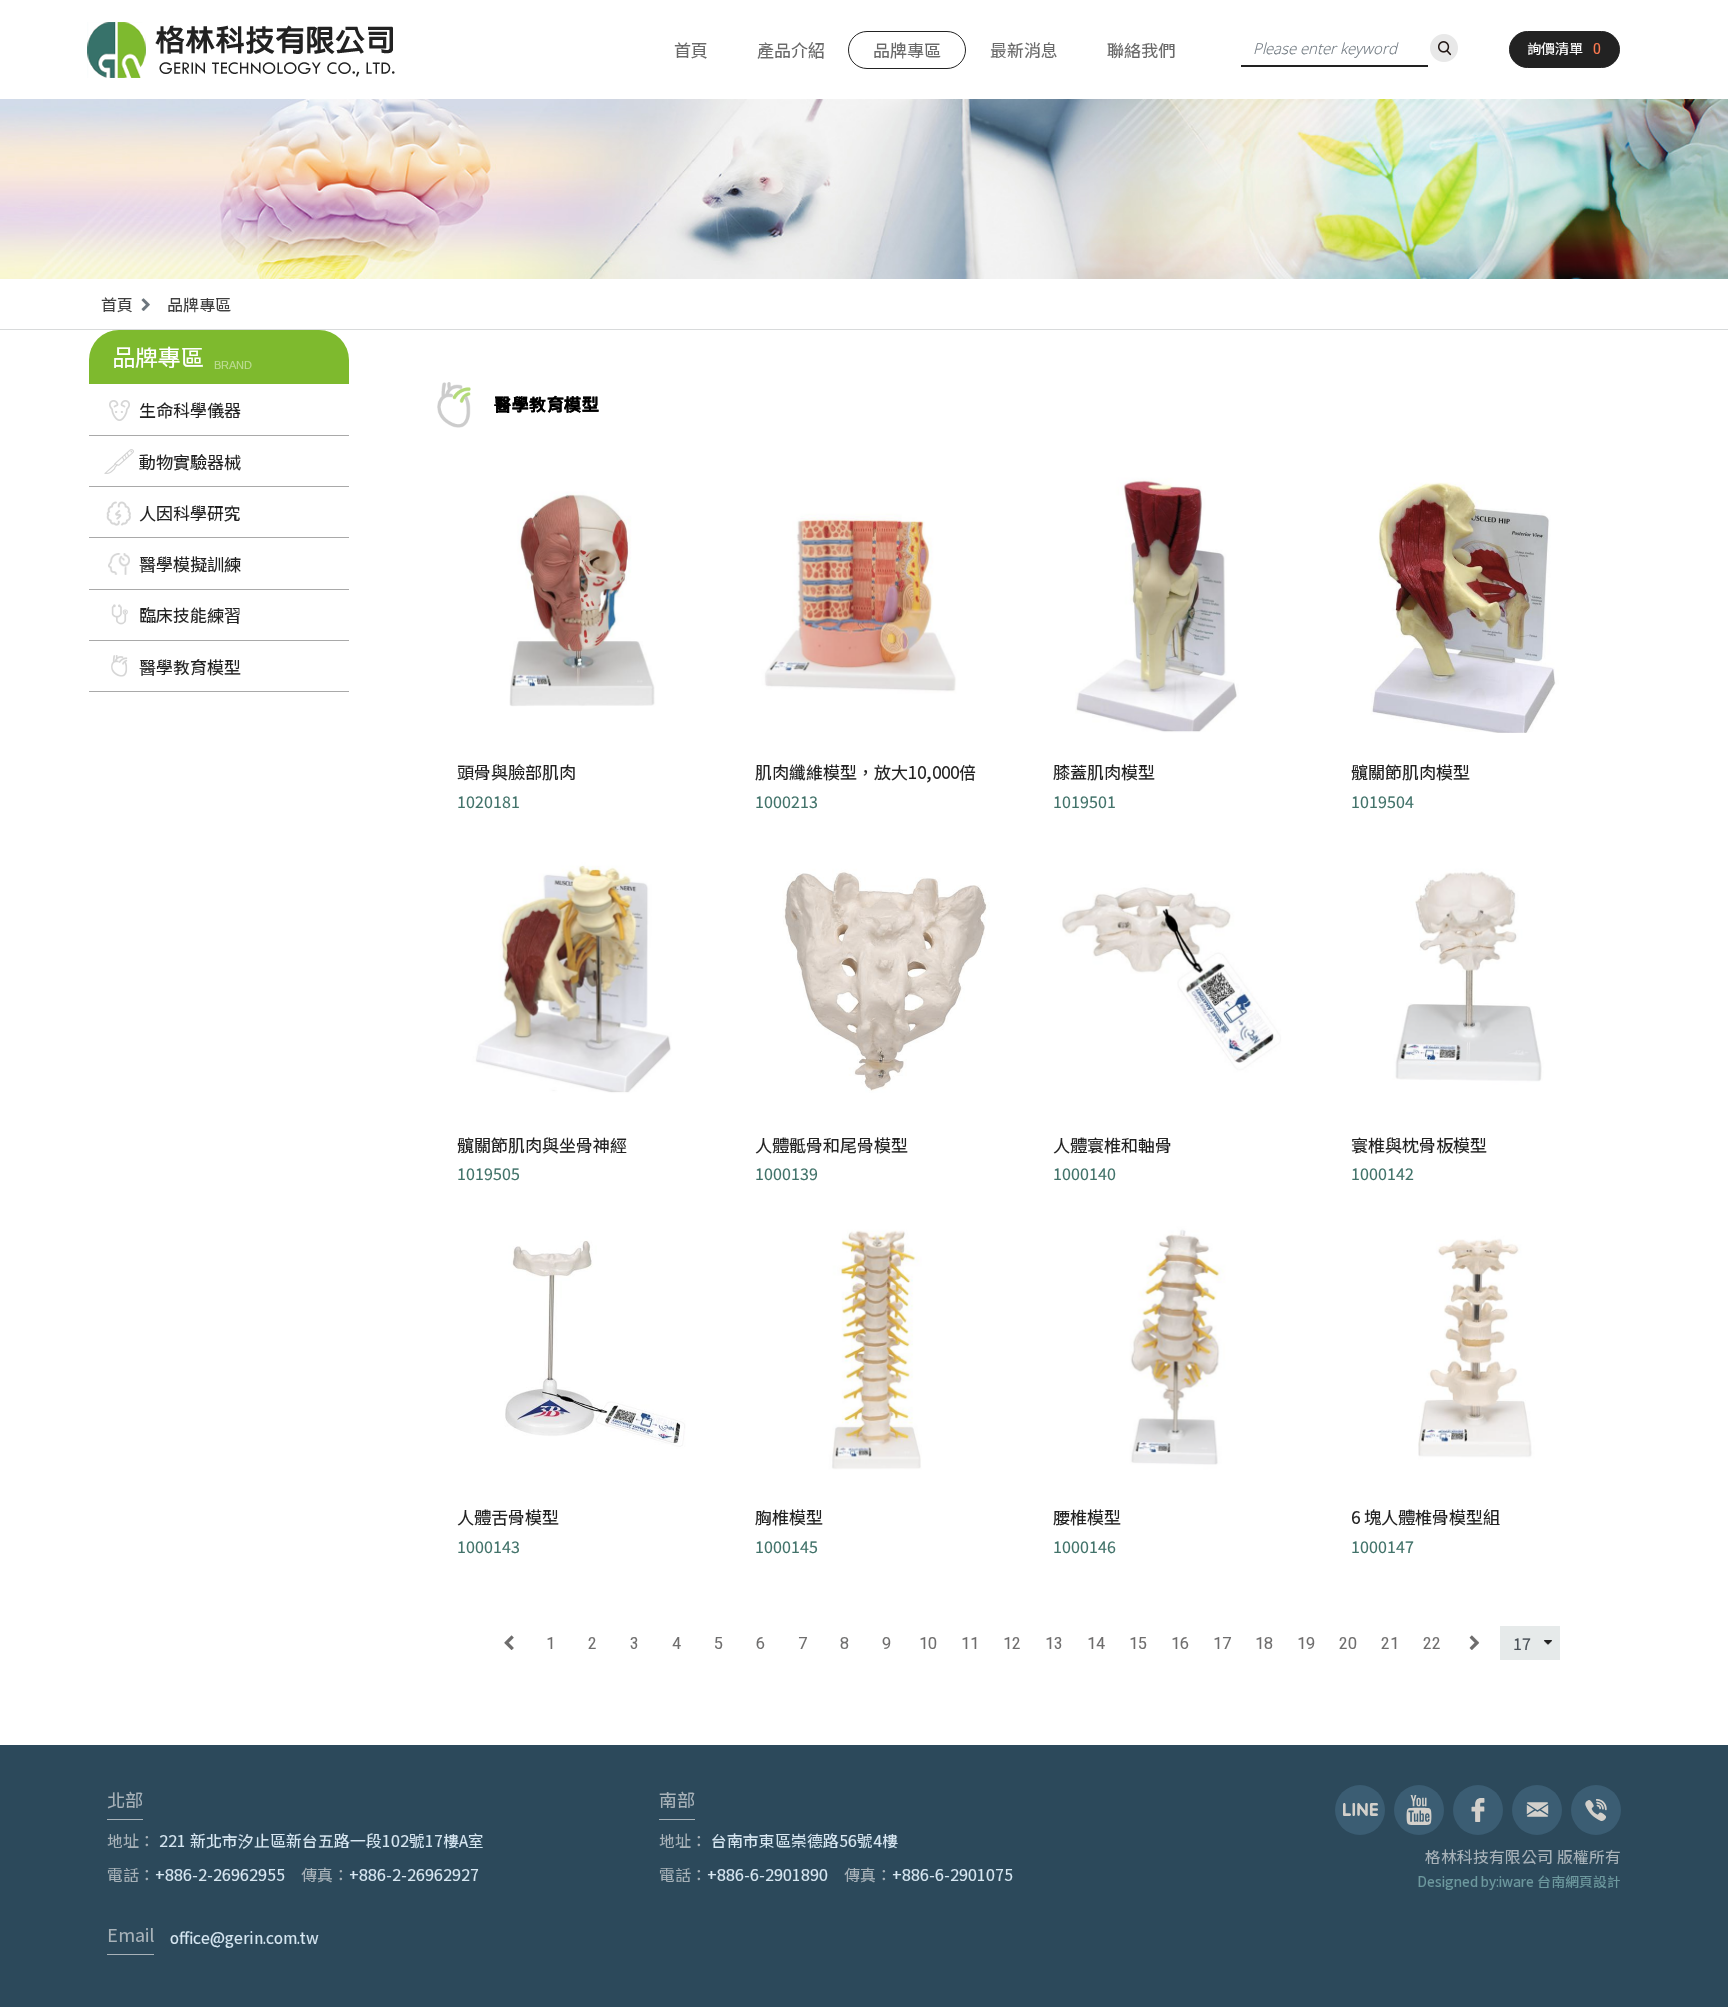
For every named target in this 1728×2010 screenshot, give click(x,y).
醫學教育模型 (190, 666)
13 (1054, 1643)
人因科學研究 (190, 512)
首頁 (691, 49)
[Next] (1474, 1643)
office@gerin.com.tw (244, 1937)
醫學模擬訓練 (190, 563)
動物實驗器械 (190, 461)
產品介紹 (791, 49)
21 (1390, 1643)
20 (1348, 1643)
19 (1306, 1643)
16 (1180, 1643)
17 (1222, 1643)
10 (928, 1643)
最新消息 (1024, 49)
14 (1096, 1643)
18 (1264, 1643)
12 (1012, 1643)
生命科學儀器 (190, 409)
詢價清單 (1555, 48)
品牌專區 (907, 49)
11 (970, 1643)
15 (1138, 1643)
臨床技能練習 (190, 614)
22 (1432, 1643)
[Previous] (508, 1643)
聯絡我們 (1141, 49)
